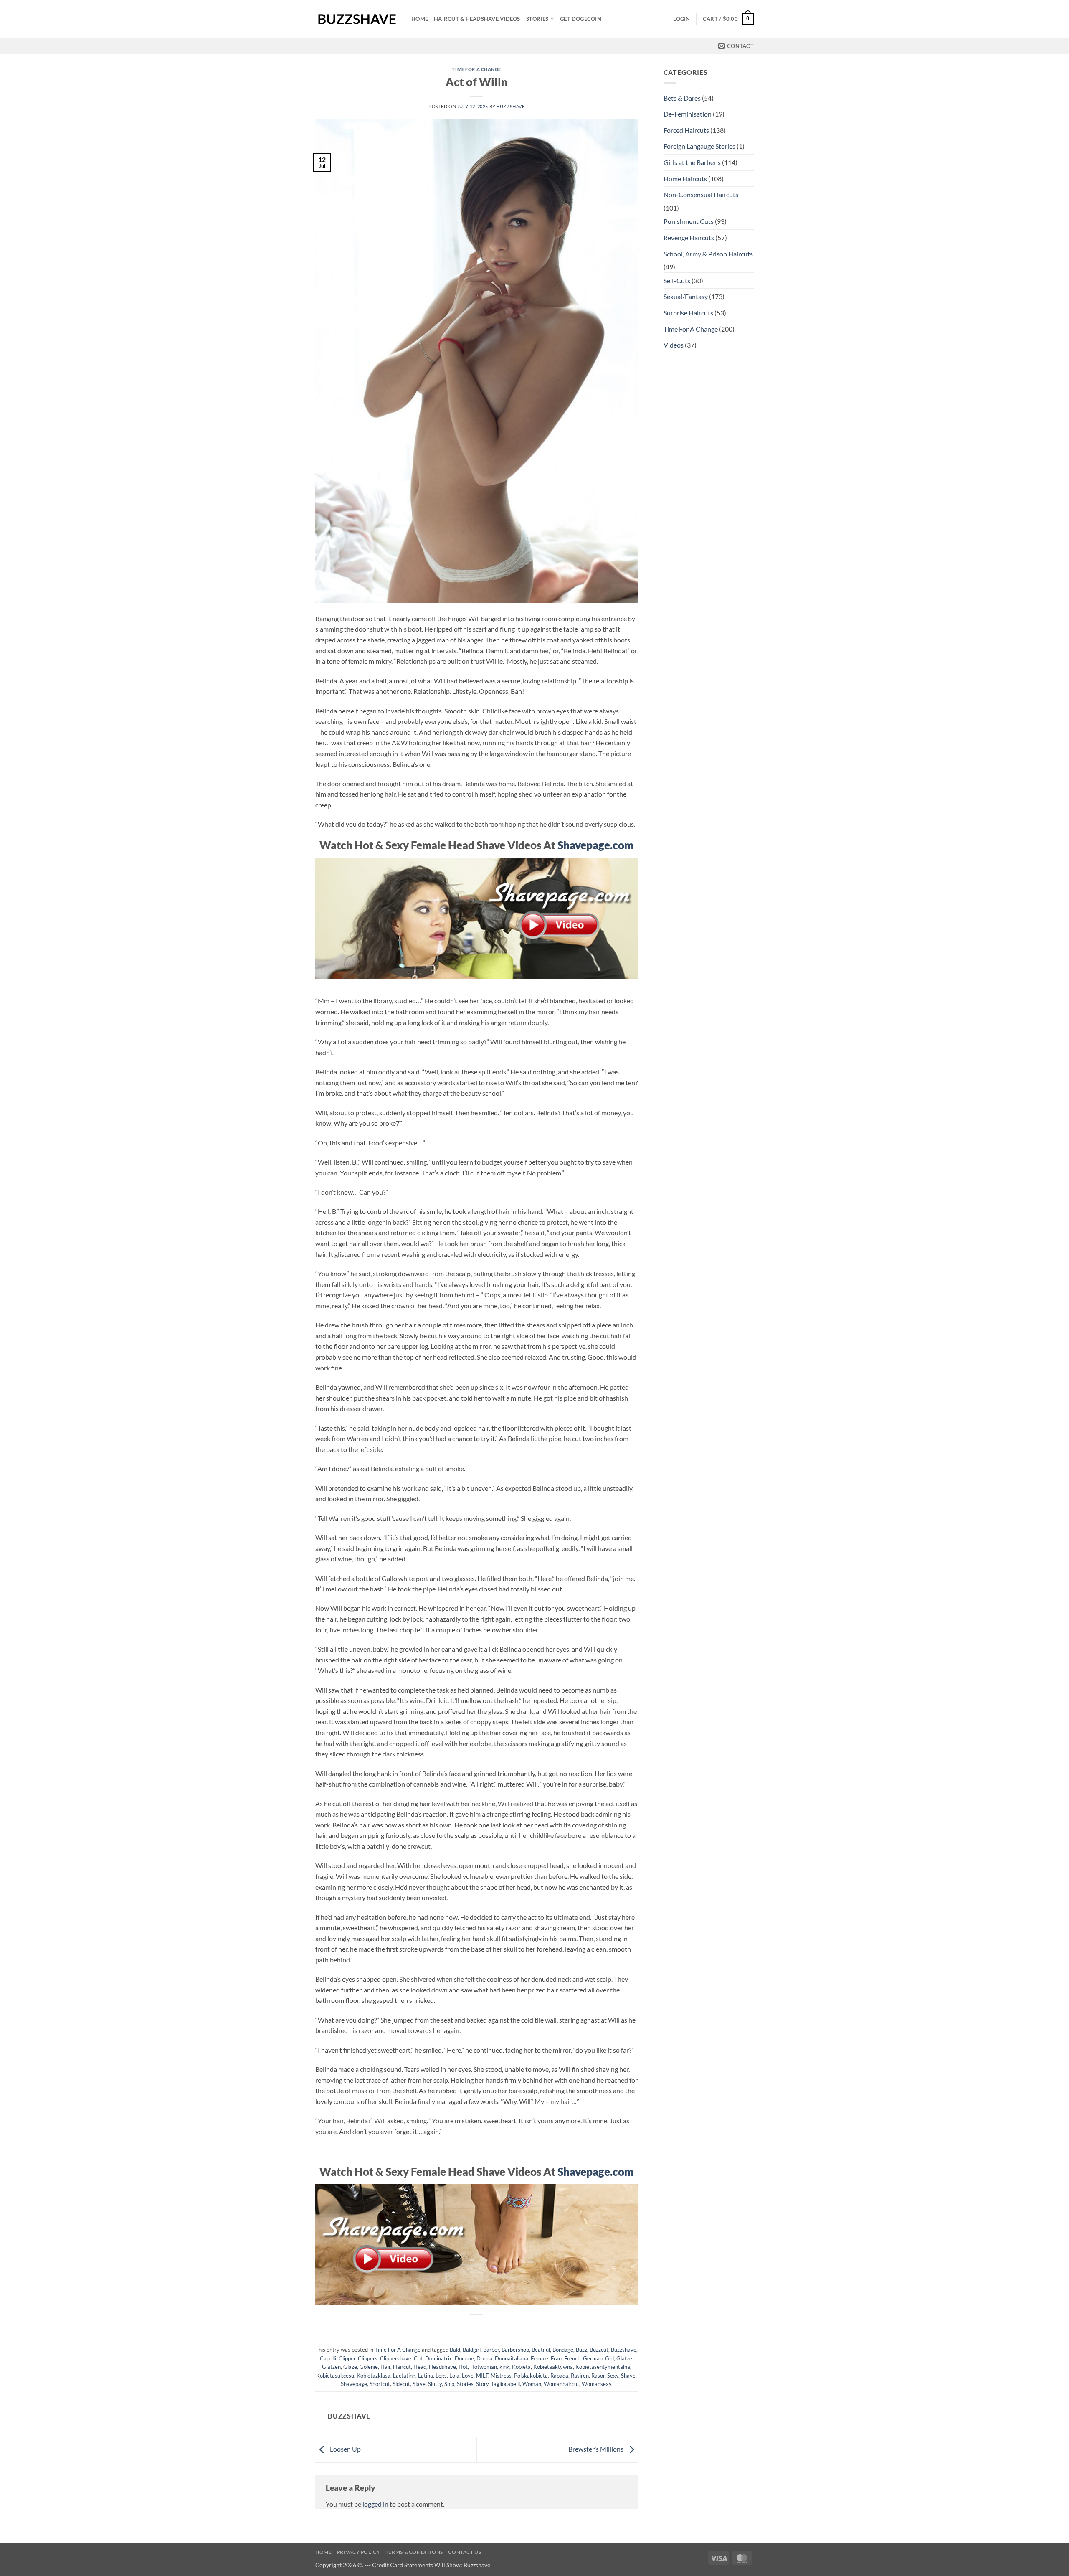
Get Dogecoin (581, 19)
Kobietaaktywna (553, 2367)
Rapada (559, 2376)
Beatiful (541, 2350)
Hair (385, 2367)
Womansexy (597, 2384)
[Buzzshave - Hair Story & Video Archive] (357, 19)
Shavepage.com (595, 845)
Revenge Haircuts (689, 237)
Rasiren (580, 2376)
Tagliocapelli (505, 2384)
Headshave (442, 2367)
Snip (449, 2384)
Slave (419, 2384)
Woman (532, 2384)
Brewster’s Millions (597, 2449)
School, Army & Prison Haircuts (708, 254)
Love (468, 2376)
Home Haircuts (685, 179)
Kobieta (521, 2367)
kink (504, 2367)
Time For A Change (476, 69)
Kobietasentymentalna (603, 2367)
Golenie (369, 2367)
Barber (491, 2350)
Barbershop (515, 2350)
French (572, 2358)
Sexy (613, 2376)
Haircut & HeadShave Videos (477, 19)
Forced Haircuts (686, 130)
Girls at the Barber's (692, 162)
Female (540, 2358)
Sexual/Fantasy (686, 296)
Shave (628, 2376)
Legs (441, 2376)
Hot (463, 2367)
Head (420, 2367)
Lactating (404, 2376)
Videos (674, 345)
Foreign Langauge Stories (699, 146)
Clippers (368, 2358)
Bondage (563, 2350)
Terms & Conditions (414, 2552)
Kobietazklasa (374, 2376)
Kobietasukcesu (335, 2376)
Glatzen (331, 2367)
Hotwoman (484, 2367)
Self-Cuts (677, 280)
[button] (681, 19)
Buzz (581, 2350)
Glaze (350, 2367)
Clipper (347, 2358)
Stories (537, 19)
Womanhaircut (561, 2384)
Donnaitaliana (512, 2358)
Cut (418, 2358)
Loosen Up (345, 2449)
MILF (482, 2376)
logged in (375, 2504)
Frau (556, 2358)
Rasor (598, 2376)
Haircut (402, 2367)
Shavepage (354, 2384)
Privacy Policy (359, 2552)
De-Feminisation (688, 114)
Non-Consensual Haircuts (701, 194)
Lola (454, 2376)
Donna (484, 2358)
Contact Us (465, 2552)
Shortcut (380, 2384)
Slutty (435, 2384)
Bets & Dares (682, 98)
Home (420, 19)
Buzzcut (599, 2350)
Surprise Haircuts (688, 313)
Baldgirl (472, 2350)
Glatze (624, 2358)
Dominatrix (439, 2358)
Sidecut (401, 2384)
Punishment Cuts (689, 221)
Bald (455, 2350)
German (593, 2358)
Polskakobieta (531, 2376)
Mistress (501, 2376)
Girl (609, 2358)
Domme (464, 2358)
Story (482, 2384)
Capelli (328, 2358)
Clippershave (396, 2358)
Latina (426, 2376)
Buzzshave (510, 106)
